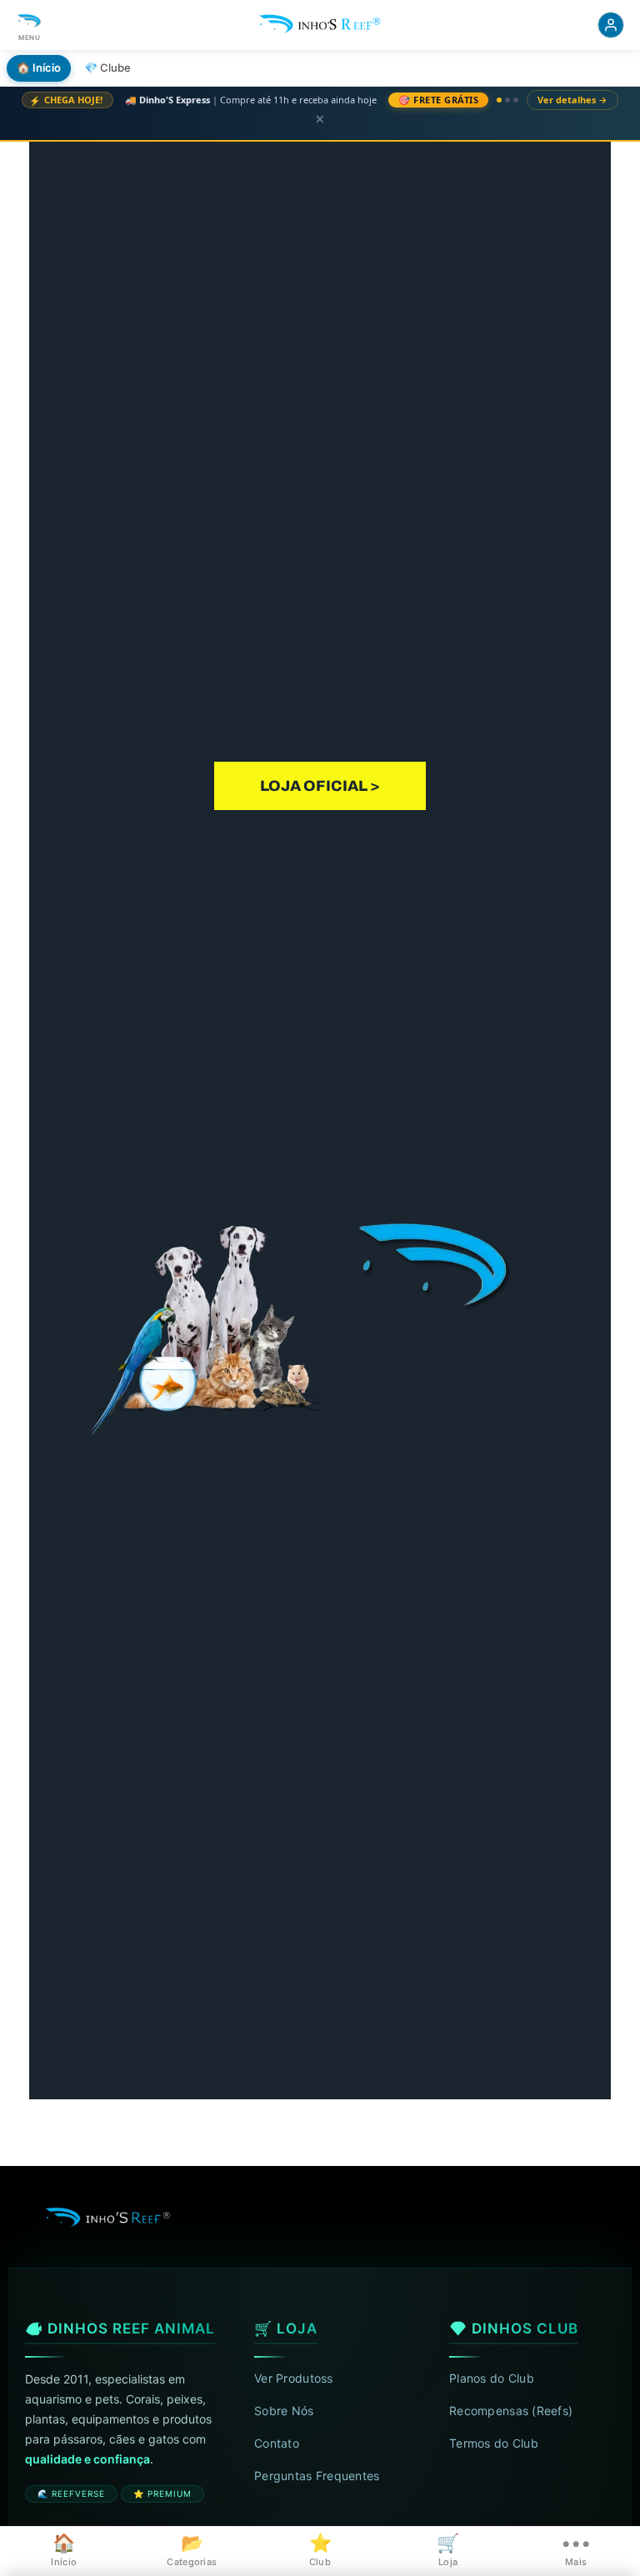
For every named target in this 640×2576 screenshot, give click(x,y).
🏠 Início (39, 68)
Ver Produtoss (294, 2378)
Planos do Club (492, 2378)
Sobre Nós (284, 2411)
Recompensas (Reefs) (511, 2411)
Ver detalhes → (572, 100)
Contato (277, 2443)
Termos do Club (494, 2443)
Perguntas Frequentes (317, 2476)
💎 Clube (107, 68)
